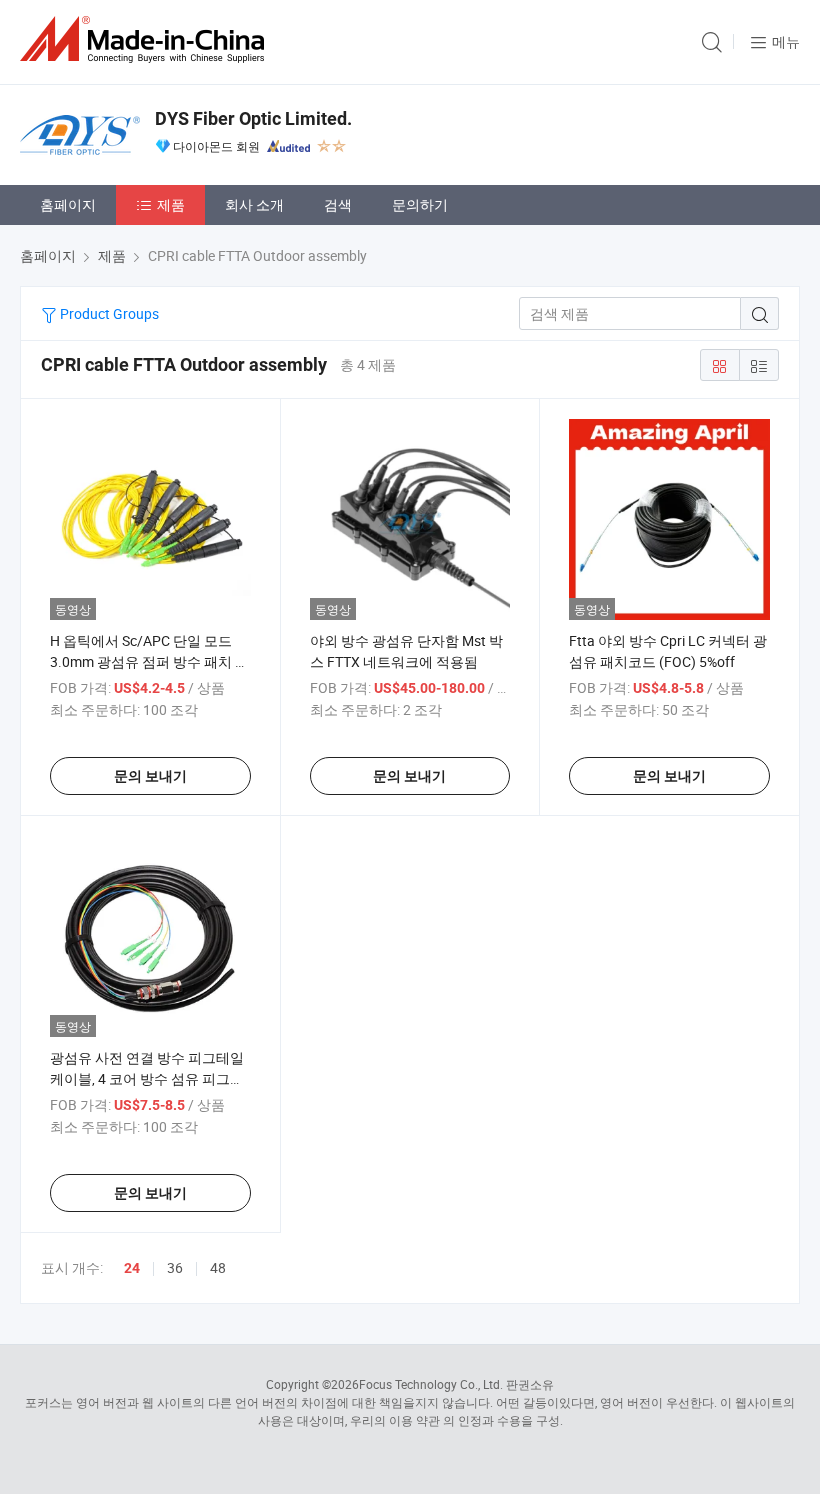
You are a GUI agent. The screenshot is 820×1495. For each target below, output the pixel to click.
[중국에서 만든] (146, 39)
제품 (171, 204)
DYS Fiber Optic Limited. (253, 118)
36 (175, 1267)
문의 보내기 (150, 776)
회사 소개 (254, 204)
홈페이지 (68, 204)
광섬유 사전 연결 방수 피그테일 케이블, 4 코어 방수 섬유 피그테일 (147, 1078)
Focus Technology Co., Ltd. (431, 1384)
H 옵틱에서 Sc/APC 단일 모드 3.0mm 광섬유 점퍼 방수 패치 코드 (149, 661)
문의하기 (420, 204)
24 (132, 1268)
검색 (338, 204)
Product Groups (108, 313)
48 (218, 1267)
